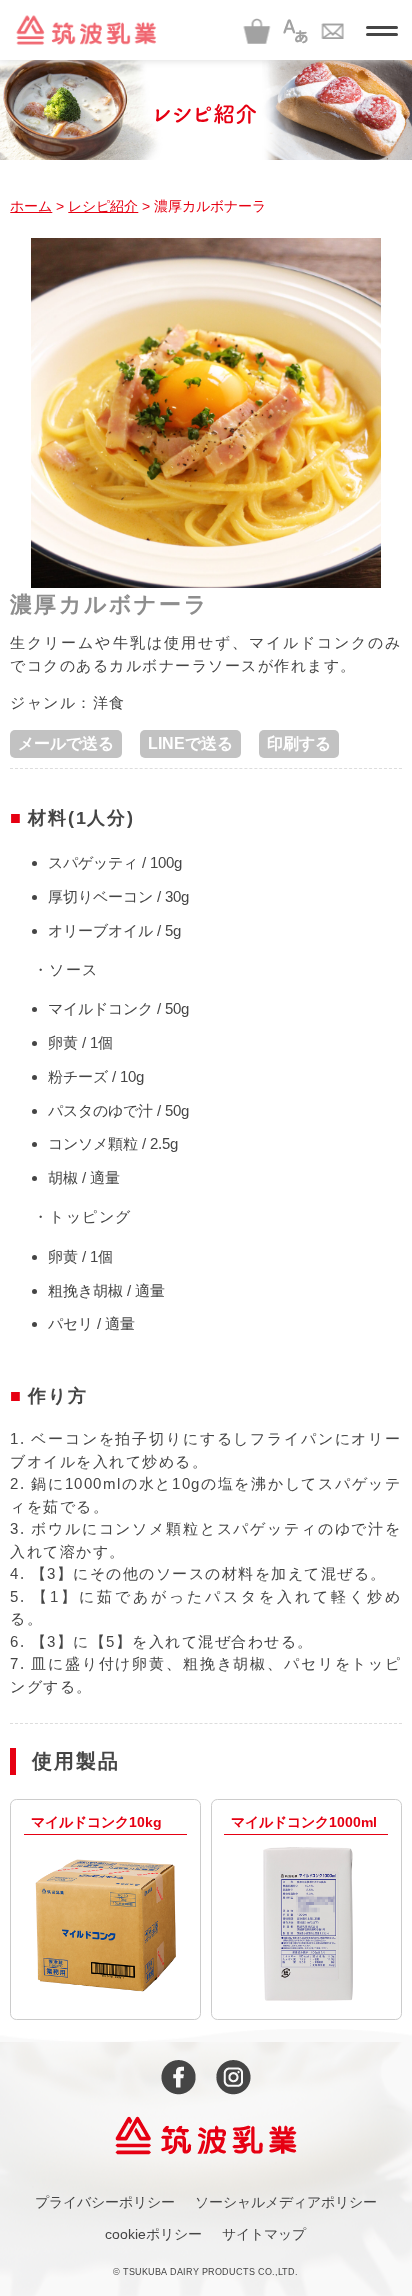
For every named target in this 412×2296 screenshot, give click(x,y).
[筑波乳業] (86, 30)
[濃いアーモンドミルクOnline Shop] (257, 30)
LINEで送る (190, 743)
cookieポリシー (153, 2234)
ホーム (31, 206)
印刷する (299, 743)
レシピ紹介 (103, 206)
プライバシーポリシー (105, 2202)
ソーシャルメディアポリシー (286, 2202)
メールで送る (66, 743)
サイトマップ (264, 2234)
